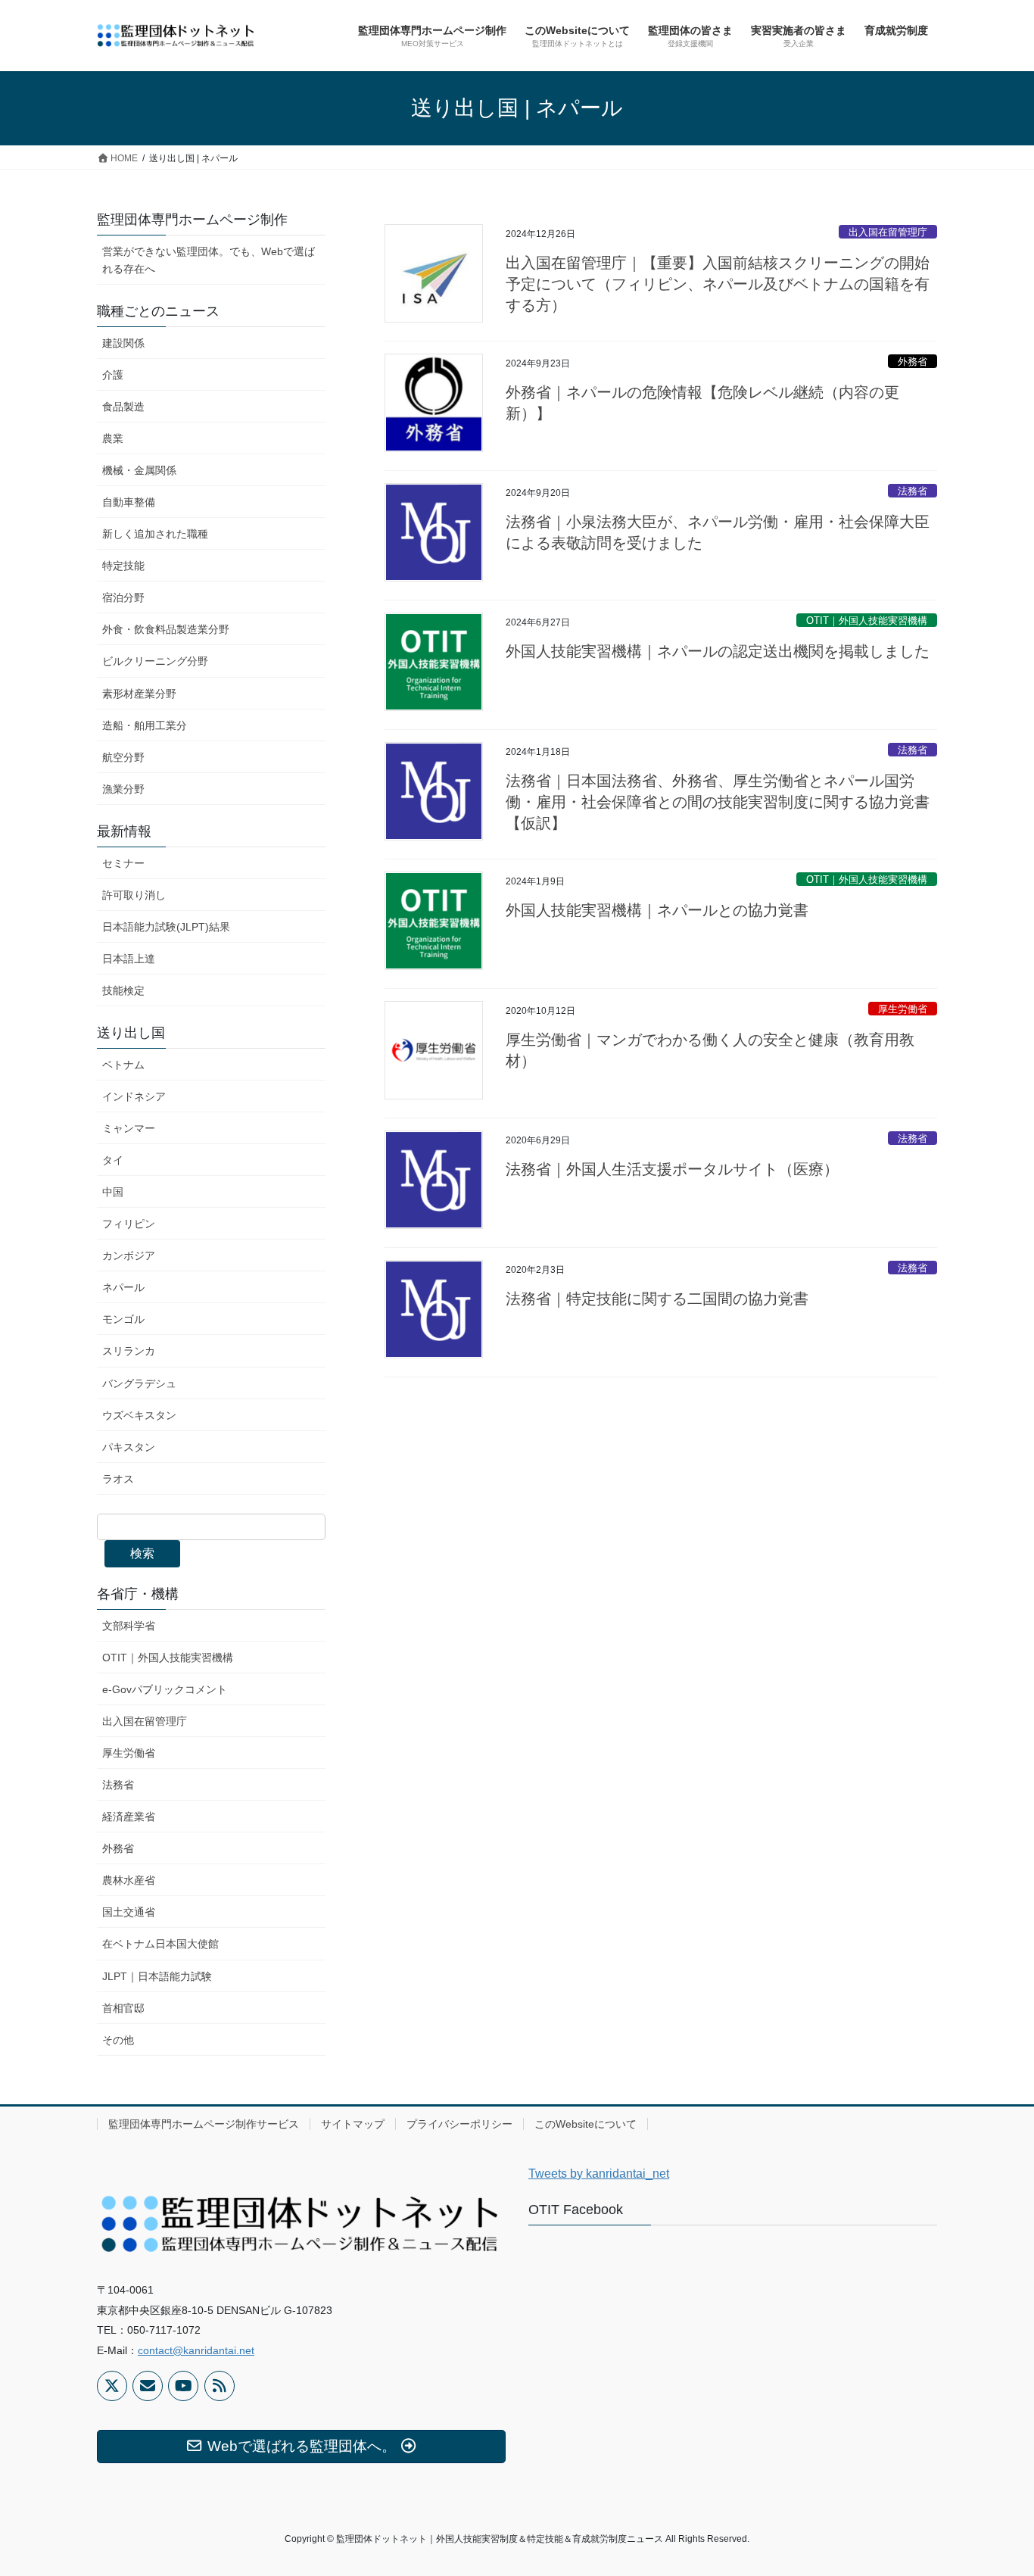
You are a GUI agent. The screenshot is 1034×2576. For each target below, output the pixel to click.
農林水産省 (129, 1880)
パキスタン (129, 1447)
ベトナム (123, 1065)
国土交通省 (129, 1912)
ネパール (123, 1287)
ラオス (118, 1479)
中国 (113, 1192)
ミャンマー (129, 1128)
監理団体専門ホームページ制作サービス (204, 2124)
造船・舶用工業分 (145, 725)
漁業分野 (123, 789)
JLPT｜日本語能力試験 (157, 1976)
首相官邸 (123, 2008)
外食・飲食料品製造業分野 (166, 629)
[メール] (148, 2386)
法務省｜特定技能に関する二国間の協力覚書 (657, 1299)
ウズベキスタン (139, 1415)
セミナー (123, 863)
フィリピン (129, 1224)
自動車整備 (129, 502)
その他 (118, 2040)
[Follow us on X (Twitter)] (112, 2386)
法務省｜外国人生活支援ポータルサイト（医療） (672, 1169)
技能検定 (123, 990)
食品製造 (123, 407)
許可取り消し (134, 895)
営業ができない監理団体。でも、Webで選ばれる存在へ (209, 260)
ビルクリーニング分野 (155, 661)
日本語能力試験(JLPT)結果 (166, 927)
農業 (113, 438)
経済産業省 (129, 1817)
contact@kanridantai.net (196, 2350)
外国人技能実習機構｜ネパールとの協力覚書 (657, 910)
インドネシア (134, 1096)
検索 (142, 1553)
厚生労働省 (903, 1009)
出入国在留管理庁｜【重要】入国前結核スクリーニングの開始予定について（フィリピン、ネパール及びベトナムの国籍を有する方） (718, 284)
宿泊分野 (123, 597)
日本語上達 (129, 959)
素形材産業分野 (139, 694)
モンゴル (123, 1319)
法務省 (913, 491)
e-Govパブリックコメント (165, 1689)
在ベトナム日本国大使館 (160, 1944)
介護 (113, 375)
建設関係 (123, 343)
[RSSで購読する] (220, 2386)
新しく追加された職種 (155, 534)
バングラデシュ (139, 1383)
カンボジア (129, 1255)
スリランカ (129, 1351)
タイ (113, 1160)
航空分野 (123, 757)
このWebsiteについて (586, 2124)
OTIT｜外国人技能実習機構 (867, 621)
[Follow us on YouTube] (183, 2386)
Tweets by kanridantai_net (599, 2174)
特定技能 (123, 566)
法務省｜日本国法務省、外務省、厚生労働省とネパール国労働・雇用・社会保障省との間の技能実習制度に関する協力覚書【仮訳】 (718, 802)
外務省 (913, 362)
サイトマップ (353, 2124)
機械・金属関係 (139, 470)
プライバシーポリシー (459, 2124)
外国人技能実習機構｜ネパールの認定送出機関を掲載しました (718, 651)
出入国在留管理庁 (888, 232)
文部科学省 (129, 1626)
